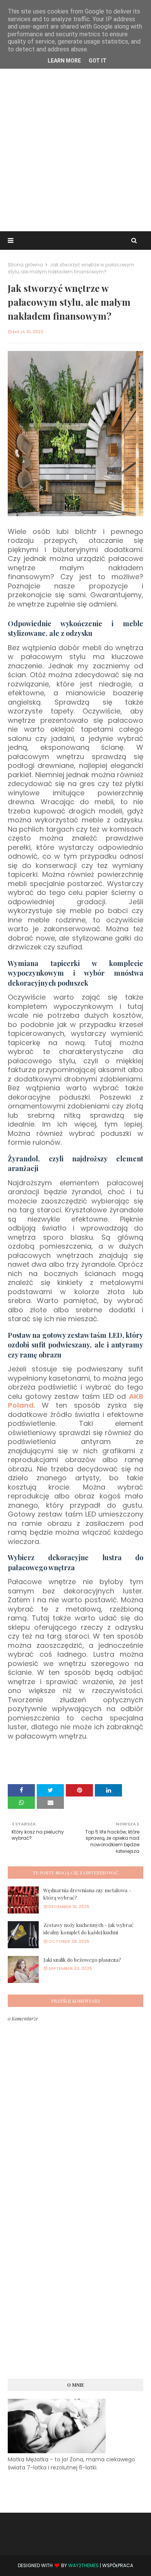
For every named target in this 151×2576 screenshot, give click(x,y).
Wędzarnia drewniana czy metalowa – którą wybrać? (87, 1894)
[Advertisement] (75, 148)
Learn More (64, 61)
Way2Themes (83, 2565)
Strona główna (25, 265)
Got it (98, 61)
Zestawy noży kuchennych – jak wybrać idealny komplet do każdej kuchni (88, 1929)
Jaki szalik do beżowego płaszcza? (82, 1960)
